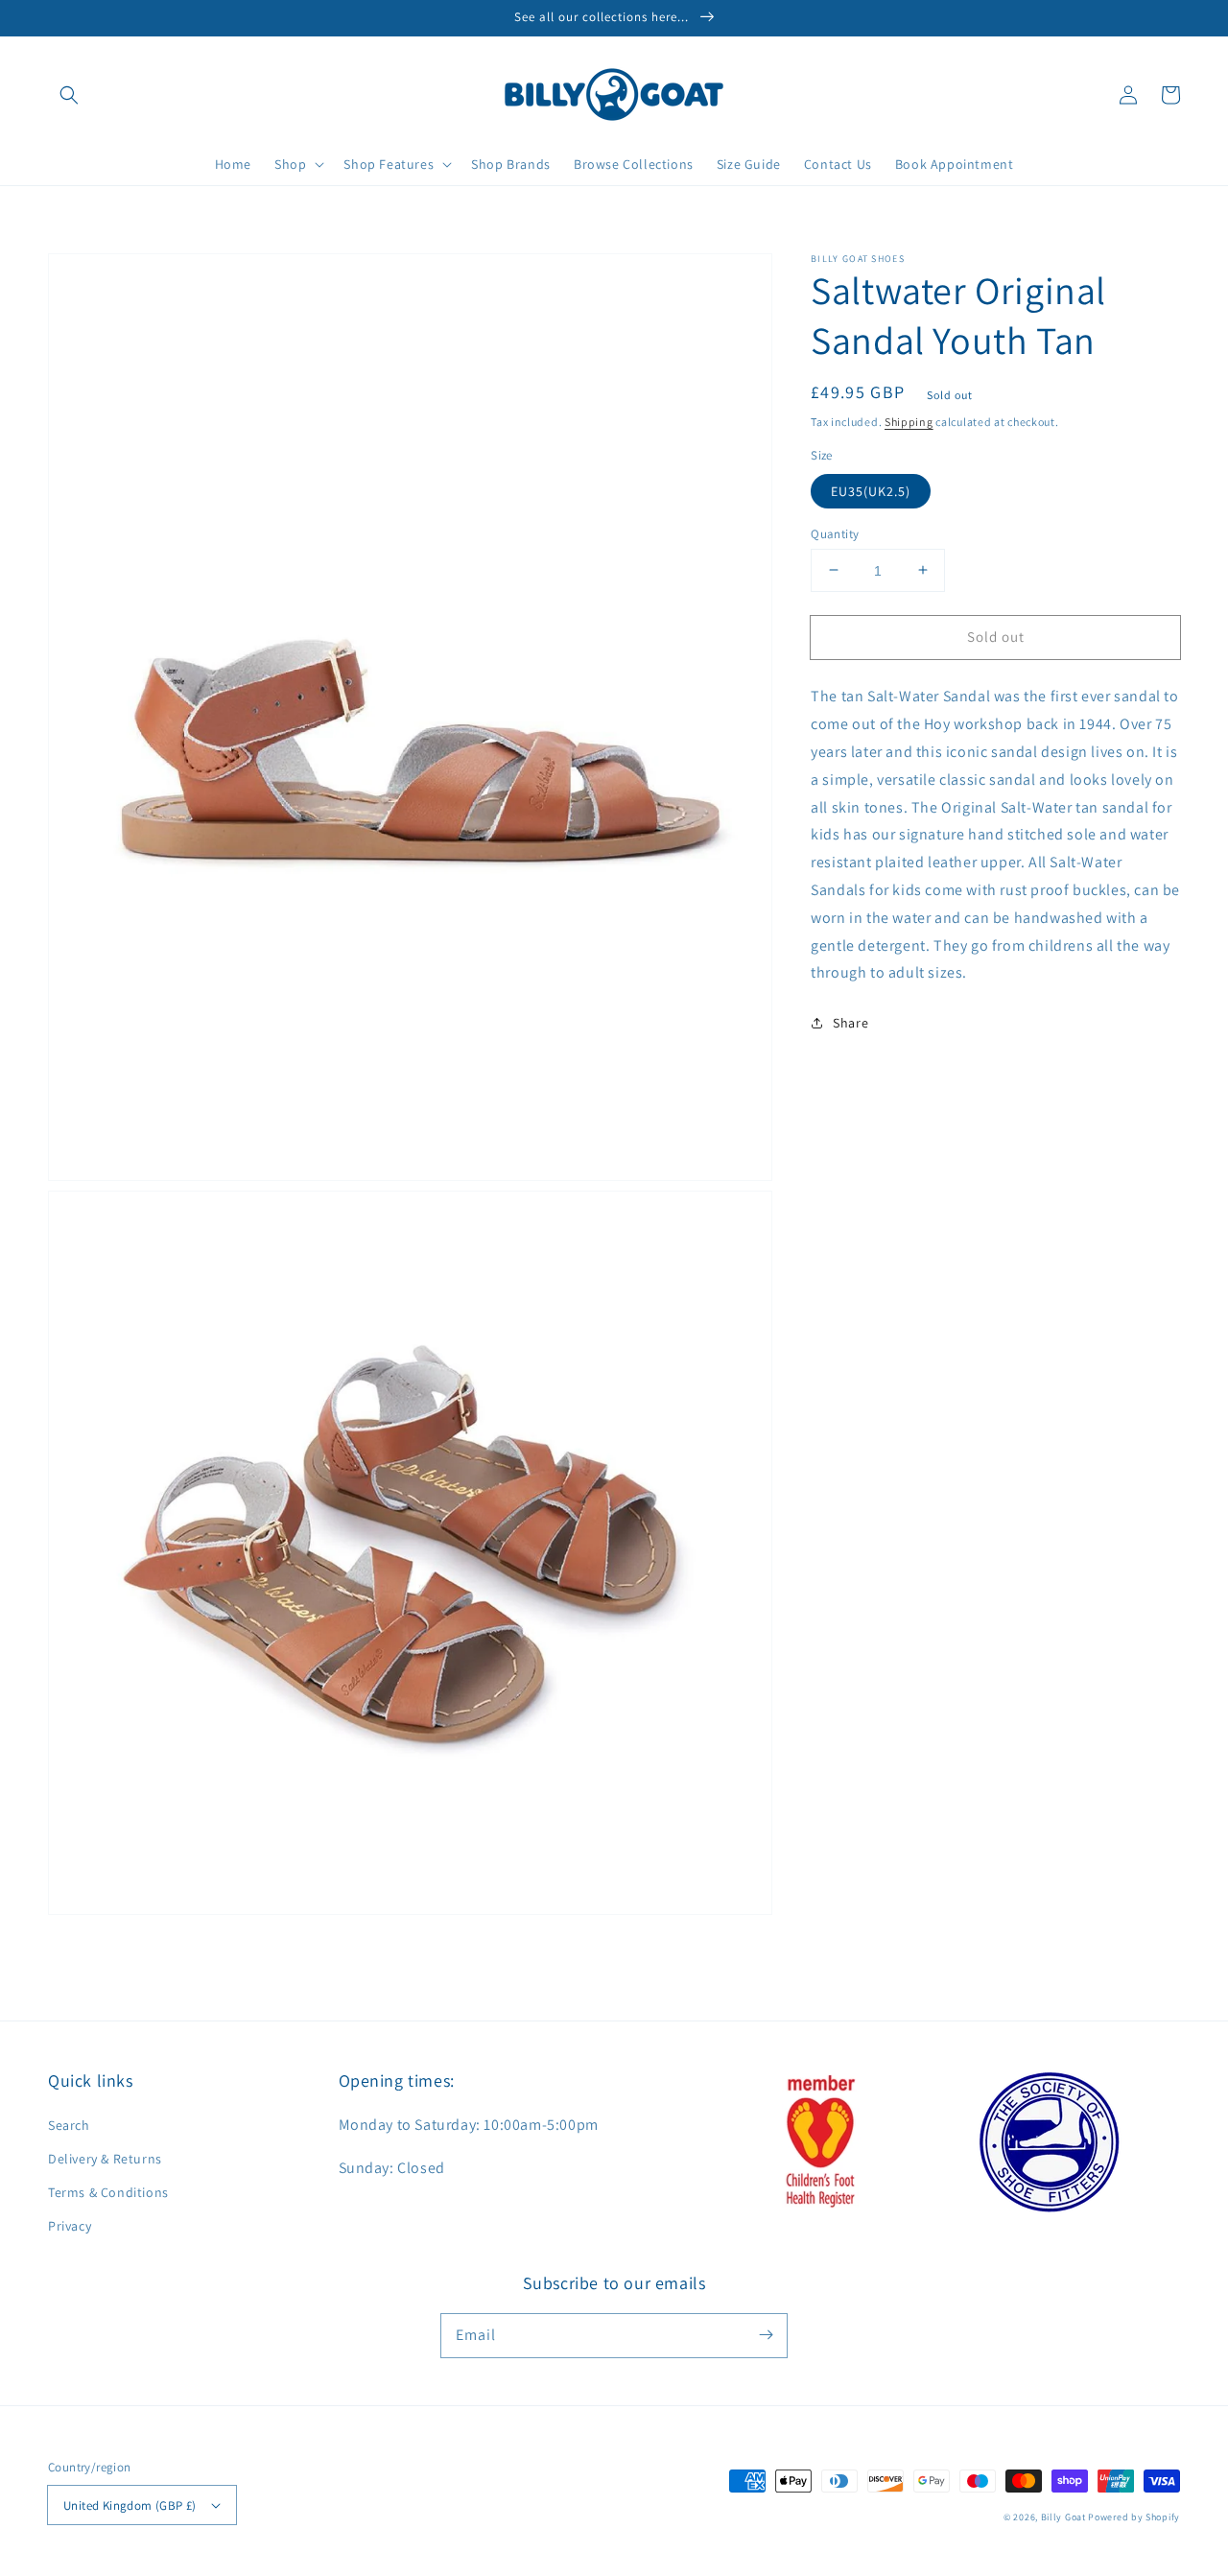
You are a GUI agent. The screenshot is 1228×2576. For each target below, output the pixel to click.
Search (69, 2125)
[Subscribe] (766, 2335)
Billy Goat (1063, 2517)
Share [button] (850, 1023)
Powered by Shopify (1134, 2517)
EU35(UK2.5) (871, 490)
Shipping (909, 422)
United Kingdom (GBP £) (130, 2505)
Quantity (835, 533)
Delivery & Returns (105, 2159)
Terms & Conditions (108, 2192)
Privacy (70, 2226)
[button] (69, 95)
